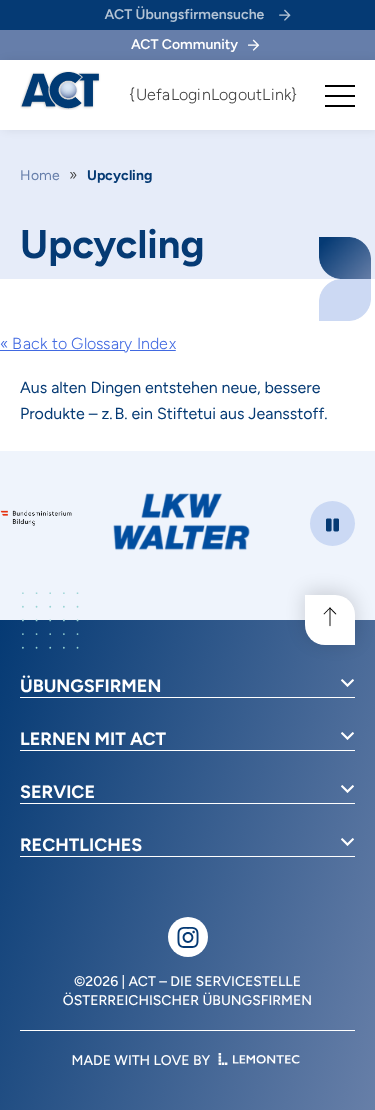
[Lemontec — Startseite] (259, 1060)
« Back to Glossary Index (88, 343)
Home (40, 175)
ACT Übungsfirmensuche (185, 14)
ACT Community (184, 44)
